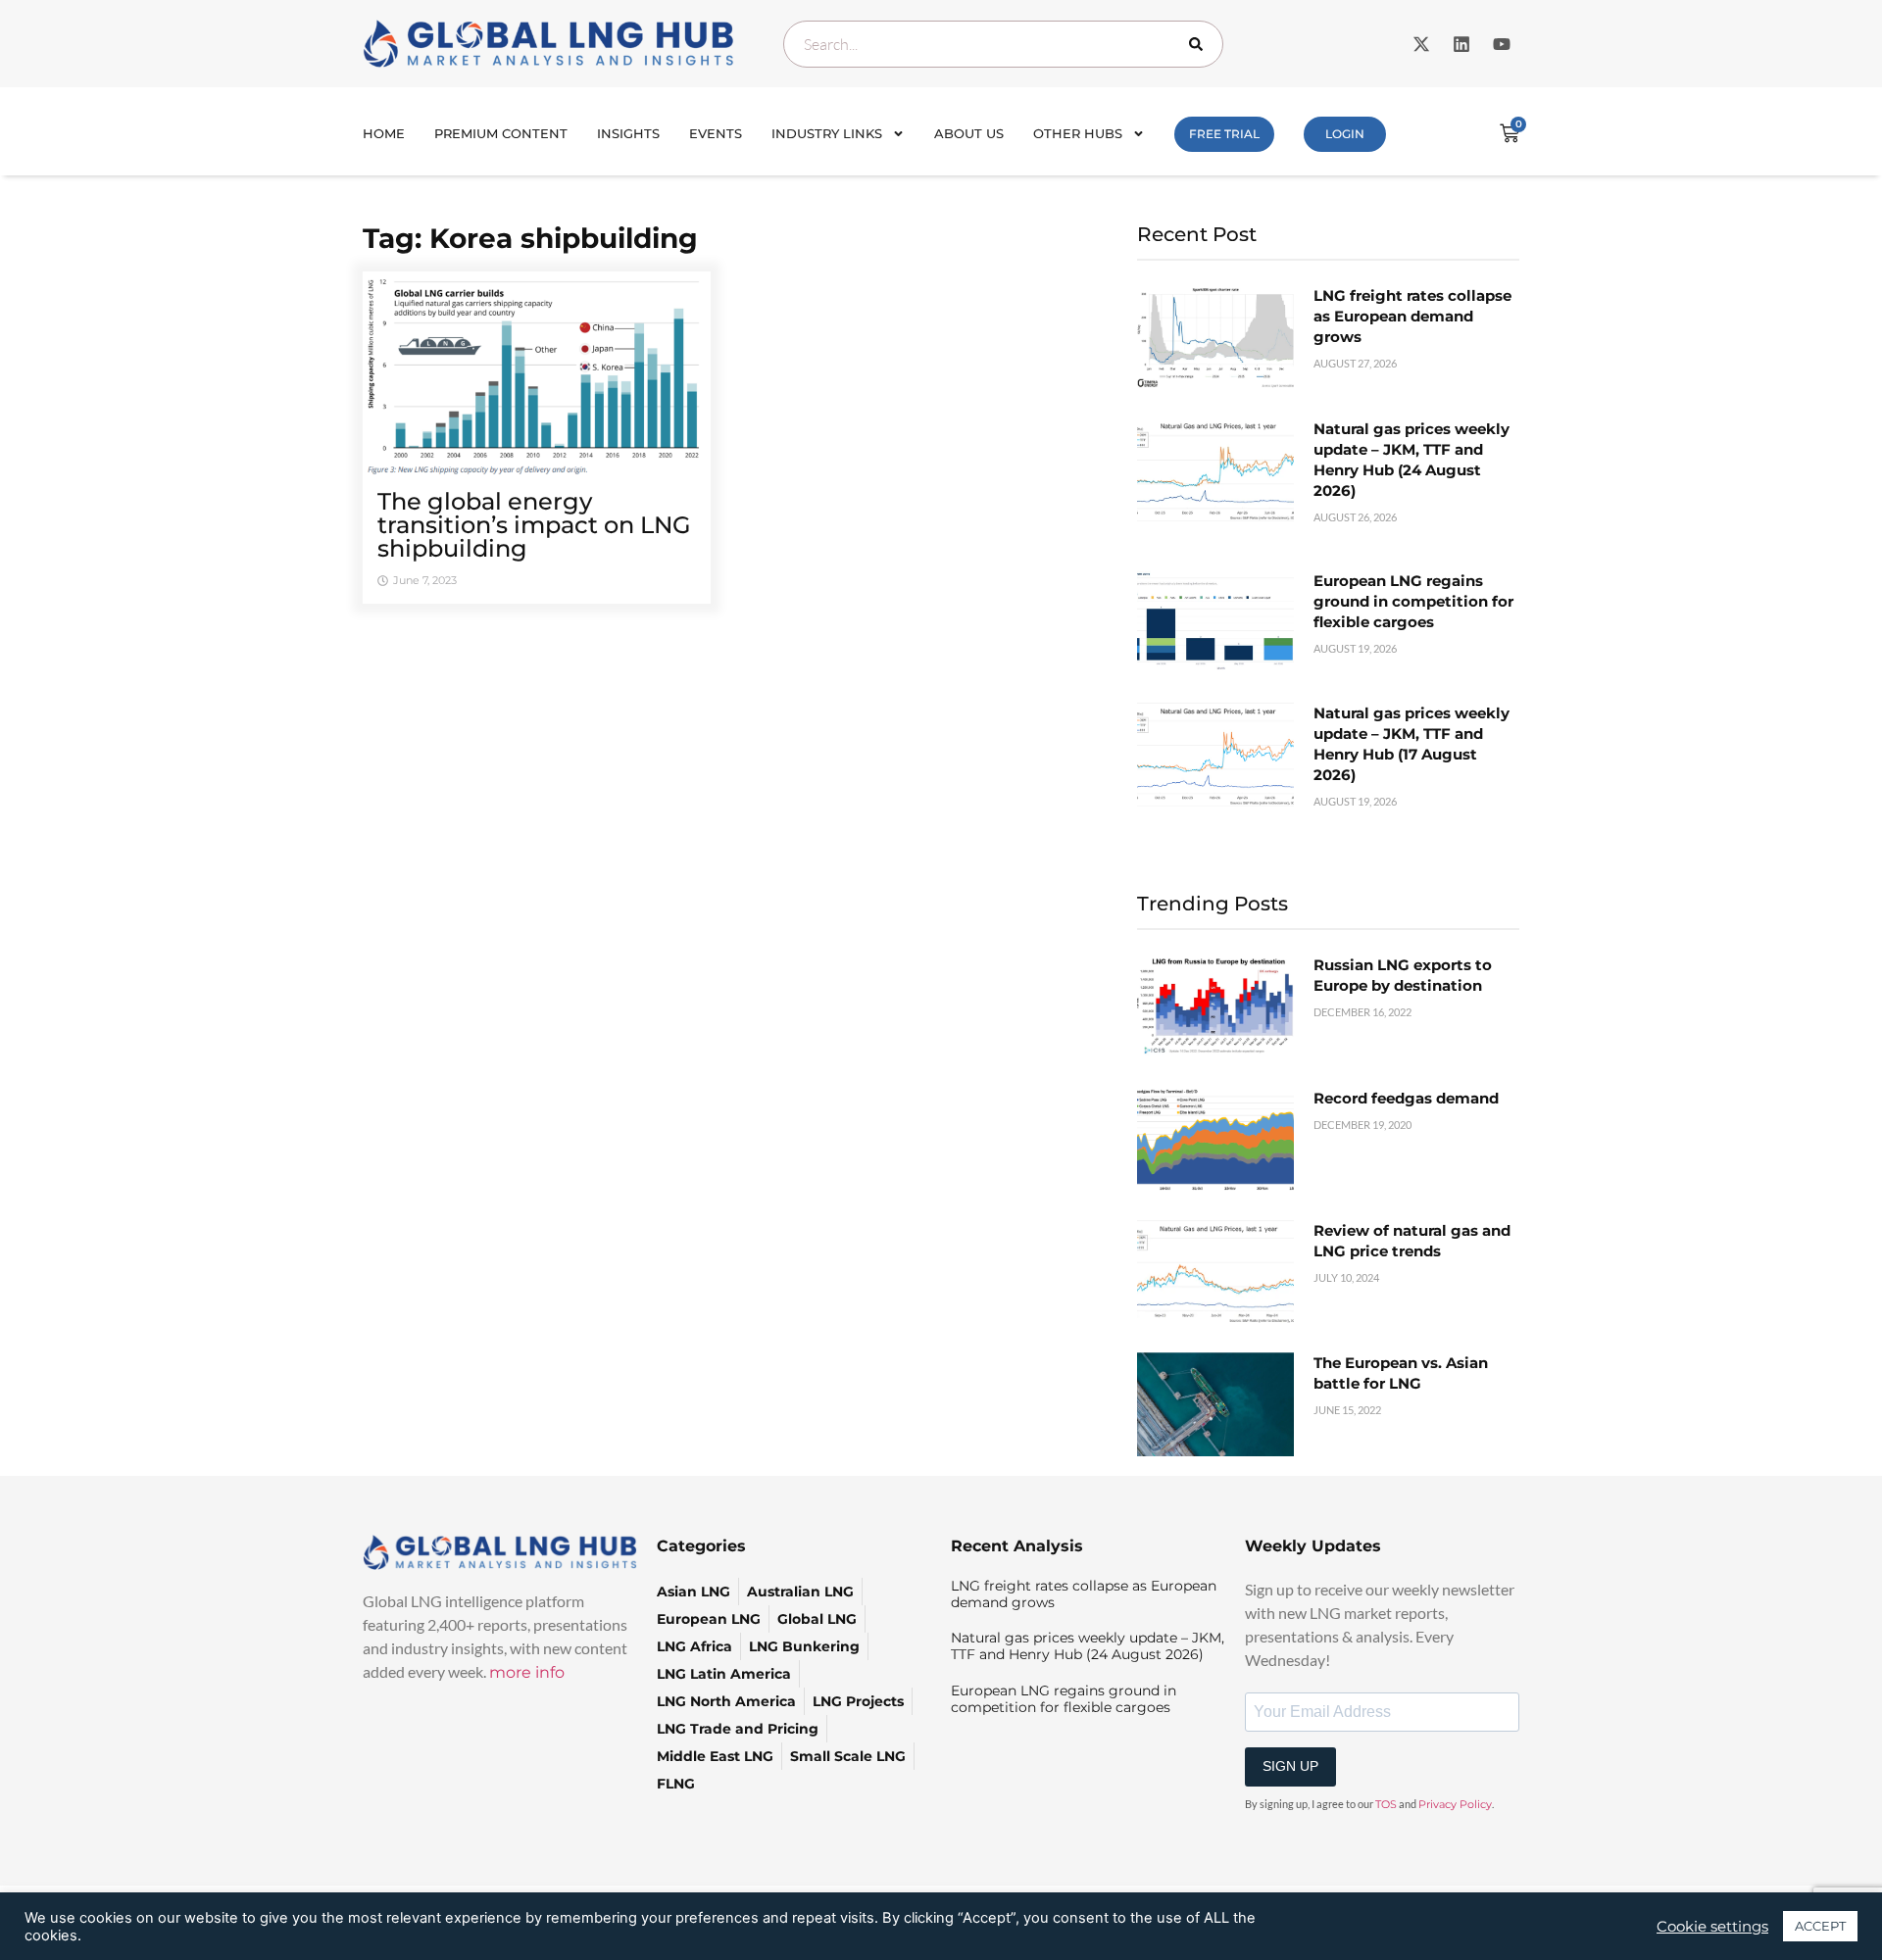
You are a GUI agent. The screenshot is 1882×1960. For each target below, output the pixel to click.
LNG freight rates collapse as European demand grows (1412, 316)
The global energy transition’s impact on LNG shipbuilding (534, 525)
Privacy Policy (1455, 1804)
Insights (628, 133)
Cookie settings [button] (1712, 1927)
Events (716, 133)
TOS (1386, 1804)
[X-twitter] (1421, 44)
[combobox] (1003, 44)
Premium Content (501, 133)
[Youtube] (1502, 44)
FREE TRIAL (1224, 134)
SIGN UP (1290, 1766)
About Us (969, 133)
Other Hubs (1078, 133)
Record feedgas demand (1406, 1098)
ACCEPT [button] (1820, 1926)
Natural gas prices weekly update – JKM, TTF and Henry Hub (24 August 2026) (1088, 1646)
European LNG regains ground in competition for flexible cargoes (1413, 601)
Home (384, 133)
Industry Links (827, 133)
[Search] (1200, 44)
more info (527, 1672)
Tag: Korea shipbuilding (530, 238)
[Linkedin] (1461, 44)
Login (1345, 134)
